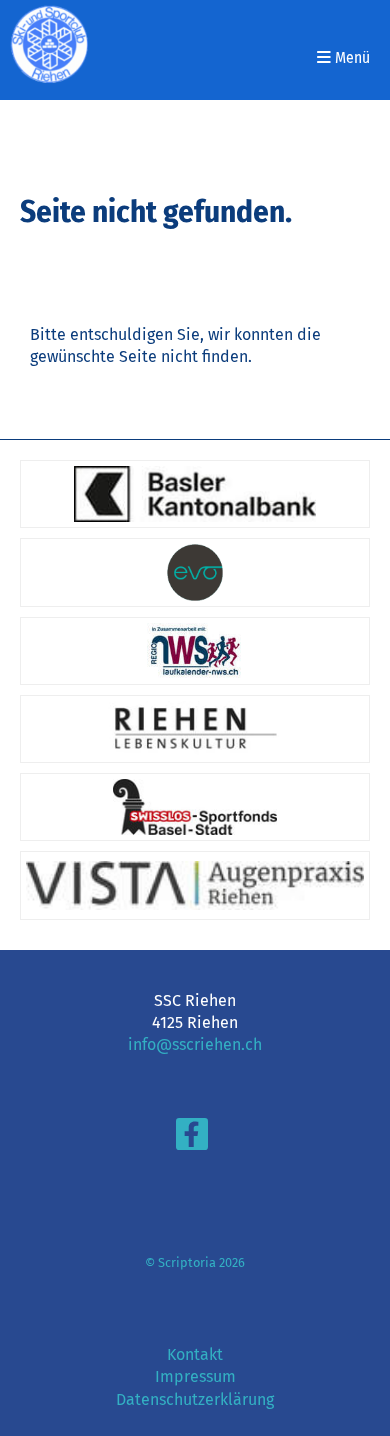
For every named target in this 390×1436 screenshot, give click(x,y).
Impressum (195, 1376)
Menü (350, 57)
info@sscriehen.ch (195, 1044)
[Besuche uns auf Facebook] (192, 1139)
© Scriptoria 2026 (195, 1262)
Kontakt (195, 1354)
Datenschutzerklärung (195, 1399)
